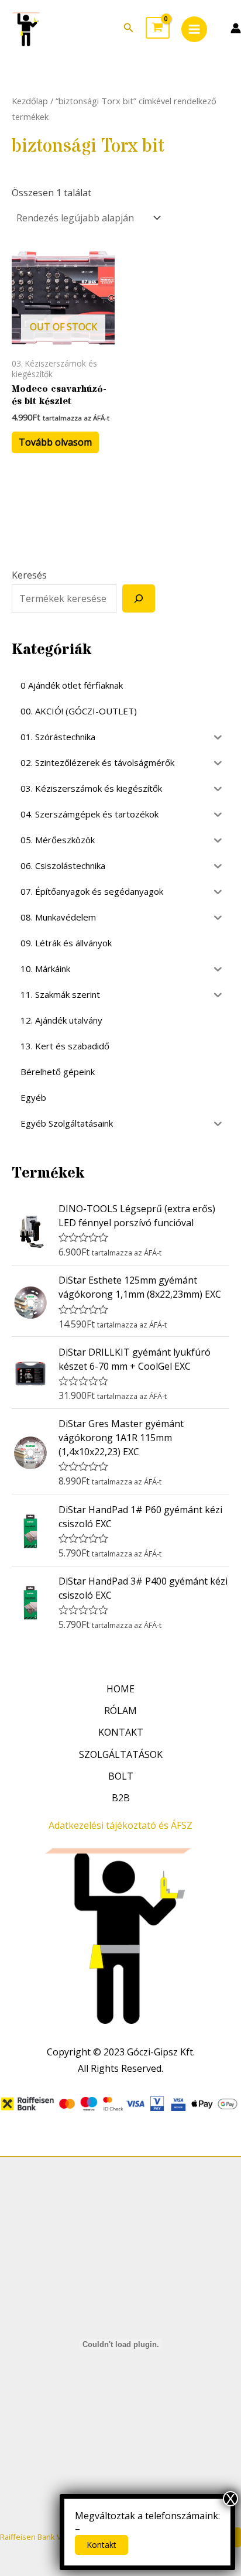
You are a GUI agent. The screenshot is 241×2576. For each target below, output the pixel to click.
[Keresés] (139, 598)
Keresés (29, 575)
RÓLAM (120, 1711)
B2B (121, 1798)
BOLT (121, 1776)
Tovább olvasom (55, 442)
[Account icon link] (236, 28)
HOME (120, 1689)
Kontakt (101, 2545)
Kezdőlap (30, 101)
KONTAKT (121, 1732)
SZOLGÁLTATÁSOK (121, 1754)
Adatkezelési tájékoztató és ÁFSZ (120, 1825)
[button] (129, 28)
